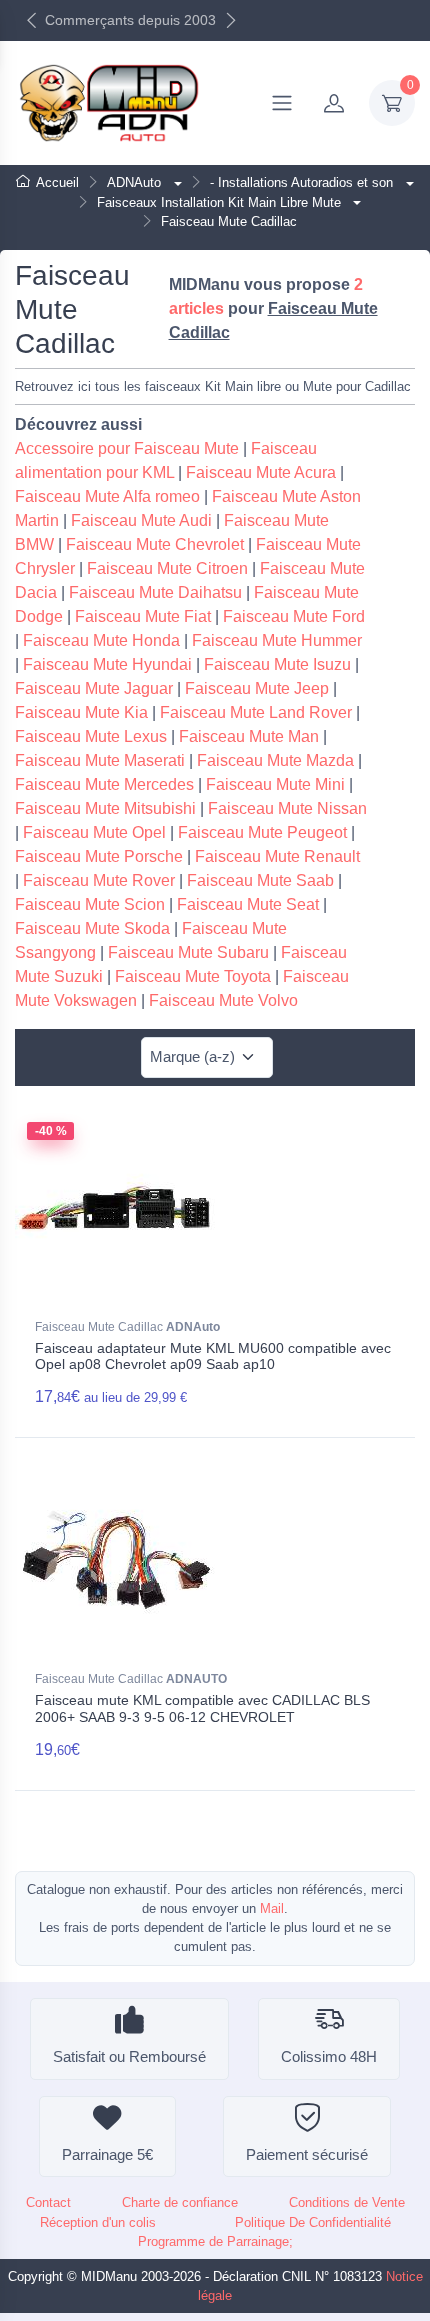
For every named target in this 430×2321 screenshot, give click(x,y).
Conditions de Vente (347, 2202)
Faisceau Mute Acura (261, 472)
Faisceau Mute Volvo (223, 1000)
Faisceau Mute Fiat (143, 616)
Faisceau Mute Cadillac (127, 1327)
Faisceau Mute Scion (90, 904)
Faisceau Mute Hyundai (107, 664)
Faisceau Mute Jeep (257, 688)
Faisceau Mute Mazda (275, 760)
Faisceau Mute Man (249, 736)
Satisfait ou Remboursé (129, 2056)
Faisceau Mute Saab (260, 880)
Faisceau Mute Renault (277, 856)
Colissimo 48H (329, 2056)
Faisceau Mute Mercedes (104, 784)
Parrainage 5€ (107, 2154)
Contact (48, 2202)
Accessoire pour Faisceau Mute (127, 448)
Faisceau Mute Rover (99, 880)
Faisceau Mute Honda (101, 640)
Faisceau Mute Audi (141, 520)
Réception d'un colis (98, 2222)
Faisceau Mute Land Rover (256, 712)
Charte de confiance (180, 2202)
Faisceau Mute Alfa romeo (107, 496)
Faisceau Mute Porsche (99, 856)
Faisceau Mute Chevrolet (155, 544)
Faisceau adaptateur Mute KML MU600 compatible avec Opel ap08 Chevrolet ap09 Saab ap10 (213, 1356)
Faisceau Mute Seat (248, 904)
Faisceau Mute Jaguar (94, 688)
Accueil (57, 182)
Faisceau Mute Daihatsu (155, 592)
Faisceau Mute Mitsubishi (105, 808)
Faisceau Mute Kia (81, 712)
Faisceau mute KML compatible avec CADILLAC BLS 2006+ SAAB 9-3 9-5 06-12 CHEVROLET (202, 1708)
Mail (272, 1908)
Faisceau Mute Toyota (193, 976)
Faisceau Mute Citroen (167, 568)
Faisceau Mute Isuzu (277, 664)
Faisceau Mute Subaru (188, 952)
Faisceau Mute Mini (275, 784)
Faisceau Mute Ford (294, 616)
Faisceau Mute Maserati (100, 760)
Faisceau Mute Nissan (287, 808)
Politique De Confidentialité (313, 2222)
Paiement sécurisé (307, 2154)
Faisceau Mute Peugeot (262, 832)
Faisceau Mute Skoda (92, 928)
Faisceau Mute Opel (94, 832)
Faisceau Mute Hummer (277, 640)
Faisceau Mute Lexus (91, 736)
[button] (175, 182)
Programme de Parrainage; (215, 2241)
